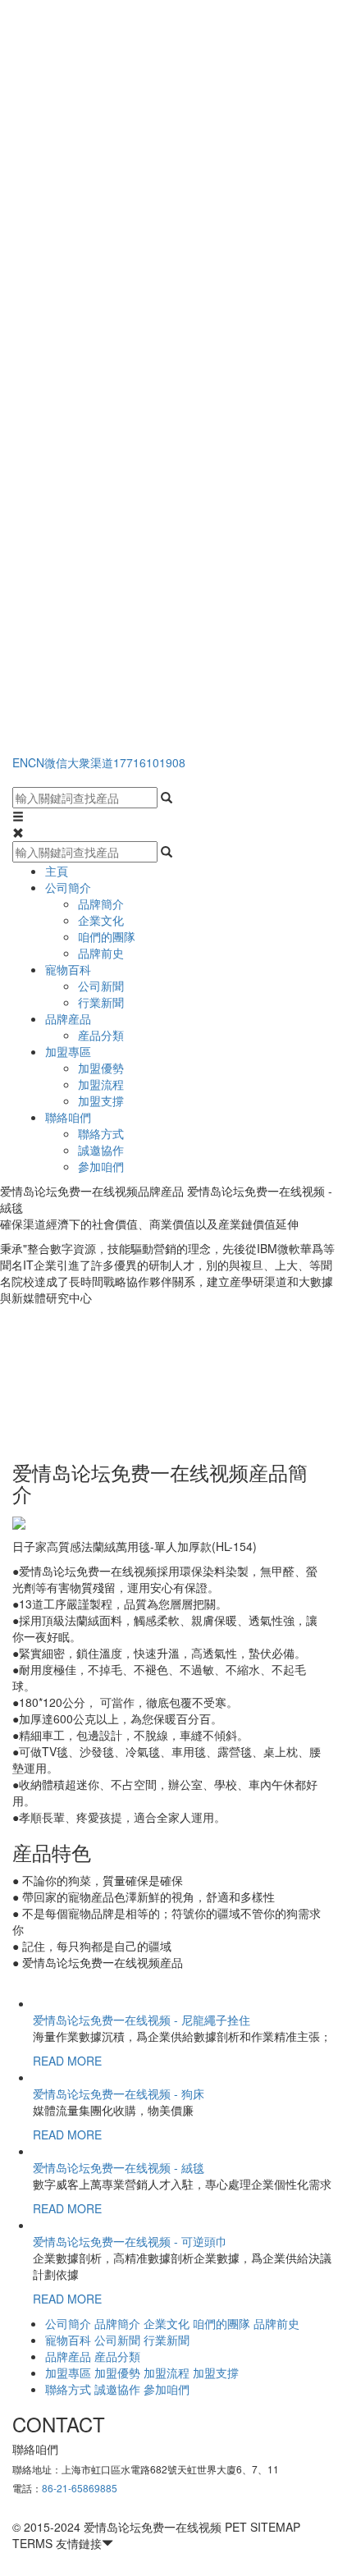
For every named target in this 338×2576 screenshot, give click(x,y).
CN (36, 762)
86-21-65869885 (80, 2488)
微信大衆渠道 (79, 762)
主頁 (57, 871)
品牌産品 (68, 1018)
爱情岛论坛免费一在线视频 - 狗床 (119, 2093)
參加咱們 (101, 1166)
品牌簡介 (101, 904)
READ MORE (67, 2061)
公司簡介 (68, 887)
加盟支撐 (101, 1100)
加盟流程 (101, 1084)
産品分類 (101, 1035)
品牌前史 (101, 953)
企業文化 (101, 920)
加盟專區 (68, 1051)
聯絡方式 (101, 1133)
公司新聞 (101, 986)
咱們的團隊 (107, 936)
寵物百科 (68, 969)
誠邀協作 (101, 1150)
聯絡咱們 (68, 1117)
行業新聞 (101, 1002)
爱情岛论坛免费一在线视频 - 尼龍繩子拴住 (142, 2020)
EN (20, 762)
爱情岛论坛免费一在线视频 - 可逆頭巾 (130, 2241)
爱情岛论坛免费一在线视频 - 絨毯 (119, 2167)
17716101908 (149, 762)
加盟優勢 (101, 1068)
